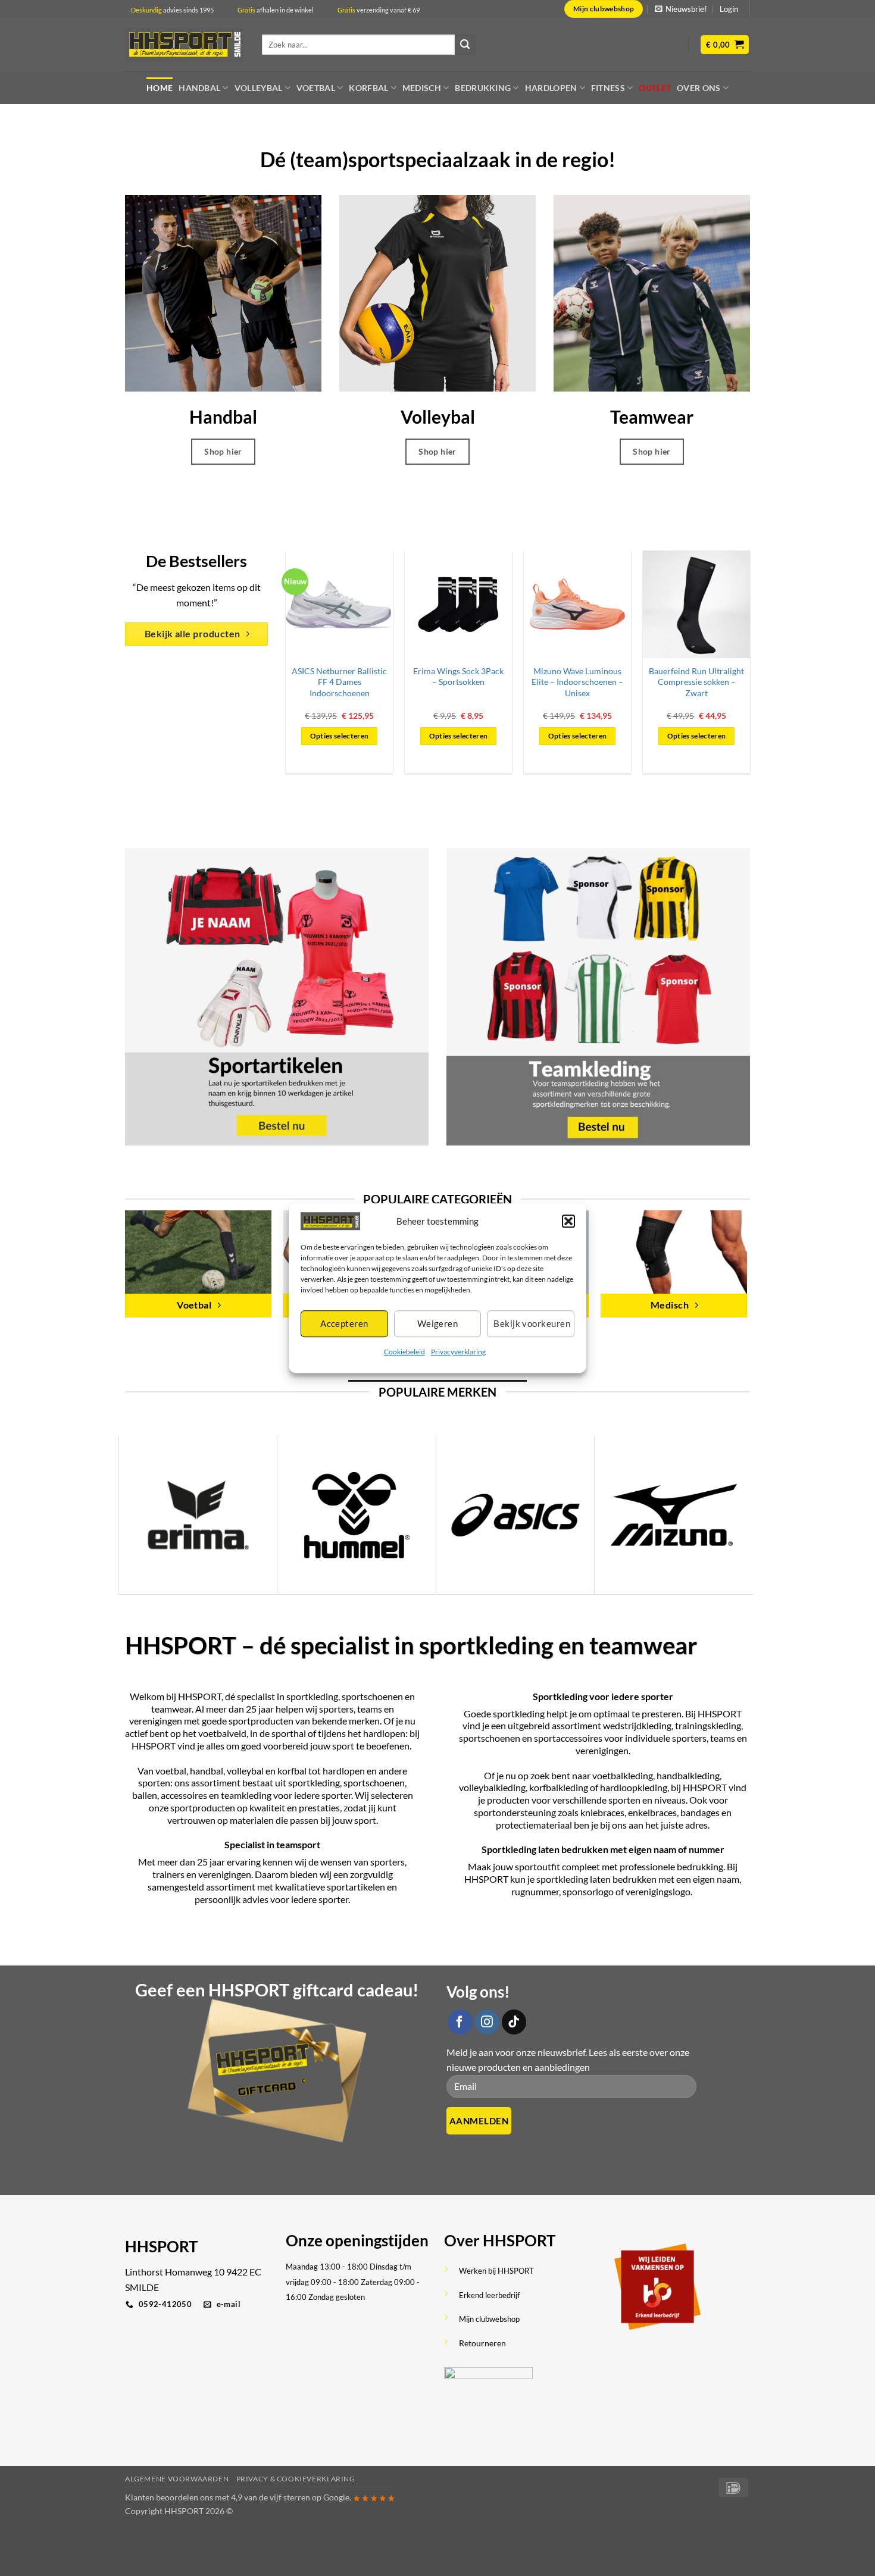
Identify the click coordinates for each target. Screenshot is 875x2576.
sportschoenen (372, 1696)
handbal (207, 1771)
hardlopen (384, 1733)
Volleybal (259, 88)
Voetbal (316, 88)
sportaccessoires (568, 1738)
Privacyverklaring (458, 1352)
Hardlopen (551, 88)
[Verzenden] (465, 45)
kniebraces (602, 1812)
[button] (568, 1221)
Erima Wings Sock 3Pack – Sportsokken (458, 677)
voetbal (171, 1771)
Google (336, 2497)
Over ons (699, 88)
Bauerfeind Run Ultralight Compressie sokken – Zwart (696, 682)
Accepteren (344, 1324)
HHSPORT (154, 1746)
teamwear (171, 1709)
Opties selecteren (340, 736)
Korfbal (368, 88)
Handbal (199, 88)
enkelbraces (652, 1812)
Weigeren (438, 1324)
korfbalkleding (559, 1787)
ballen (145, 1795)
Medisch (422, 88)
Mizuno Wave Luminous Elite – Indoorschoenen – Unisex (577, 682)
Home (160, 88)
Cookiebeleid (404, 1352)
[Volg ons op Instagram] (487, 2022)
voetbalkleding (623, 1775)
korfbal (292, 1771)
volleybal (245, 1771)
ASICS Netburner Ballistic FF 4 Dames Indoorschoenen (339, 682)
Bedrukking (483, 88)
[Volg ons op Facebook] (460, 2022)
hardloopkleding (634, 1787)
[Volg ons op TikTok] (514, 2022)
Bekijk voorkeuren (532, 1324)
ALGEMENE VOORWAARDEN (177, 2479)
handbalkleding (688, 1775)
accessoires (184, 1795)
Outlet (655, 88)
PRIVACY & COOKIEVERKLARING (296, 2479)
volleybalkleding (492, 1787)
